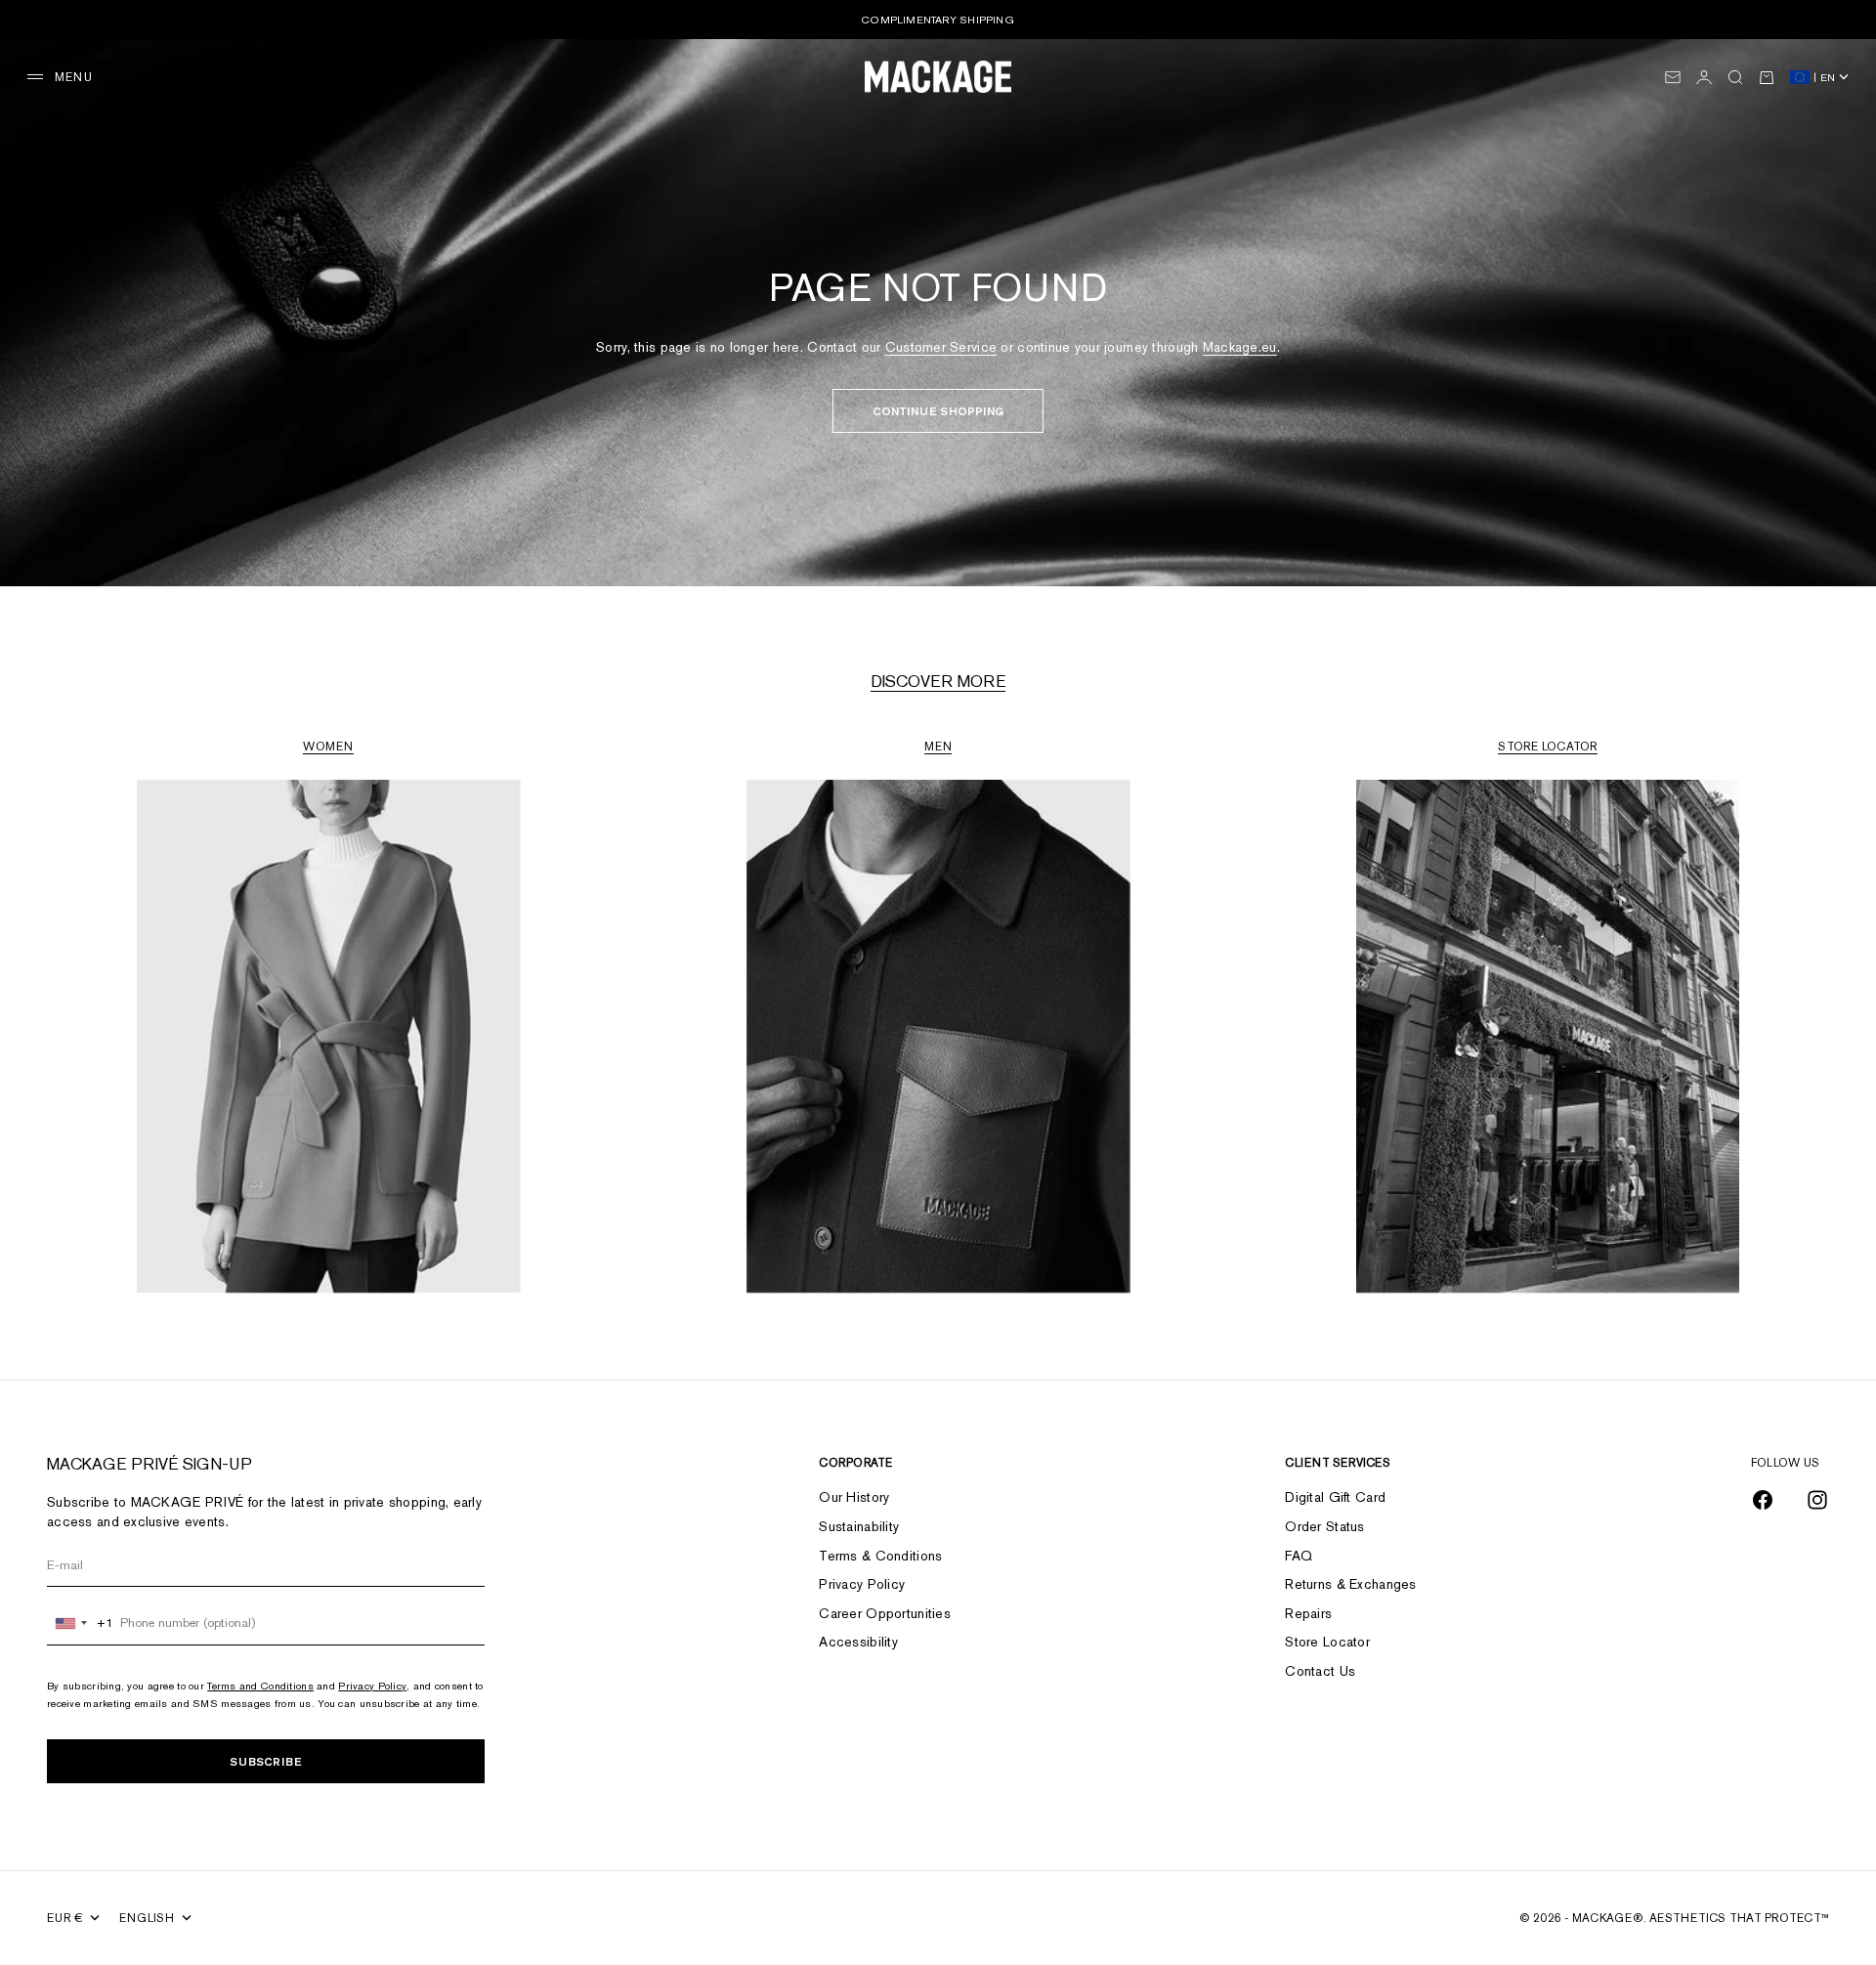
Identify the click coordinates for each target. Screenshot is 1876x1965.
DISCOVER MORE (938, 681)
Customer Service (941, 347)
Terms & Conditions (880, 1556)
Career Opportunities (885, 1613)
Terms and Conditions (260, 1686)
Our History (854, 1497)
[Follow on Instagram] (1817, 1500)
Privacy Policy (372, 1686)
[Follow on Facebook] (1763, 1500)
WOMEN (328, 747)
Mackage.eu (1240, 347)
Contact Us (1320, 1671)
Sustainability (859, 1526)
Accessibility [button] (858, 1642)
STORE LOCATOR (1547, 747)
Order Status (1324, 1526)
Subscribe (266, 1761)
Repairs (1308, 1613)
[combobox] (81, 1623)
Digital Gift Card (1335, 1497)
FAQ (1299, 1556)
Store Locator (1327, 1642)
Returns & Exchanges (1350, 1584)
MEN (938, 747)
